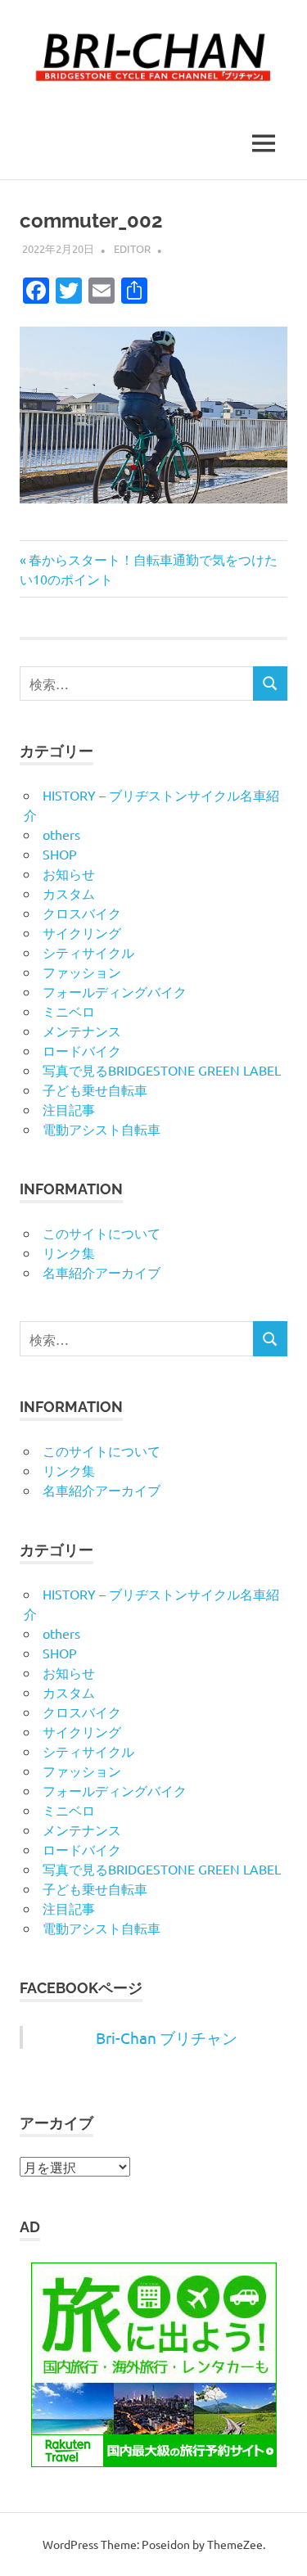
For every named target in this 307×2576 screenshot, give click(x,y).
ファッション (82, 972)
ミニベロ (69, 1011)
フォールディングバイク (115, 991)
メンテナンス (82, 1031)
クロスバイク (82, 913)
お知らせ (69, 873)
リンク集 (69, 1252)
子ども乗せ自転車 (95, 1089)
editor (132, 248)
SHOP (60, 854)
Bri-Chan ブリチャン (167, 2037)
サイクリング (82, 932)
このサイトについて (102, 1233)
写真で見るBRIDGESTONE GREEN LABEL (162, 1070)
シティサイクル (88, 952)
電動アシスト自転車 (102, 1129)
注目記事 (69, 1109)
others (61, 834)
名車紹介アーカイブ (102, 1272)
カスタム (69, 893)
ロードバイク (82, 1050)
